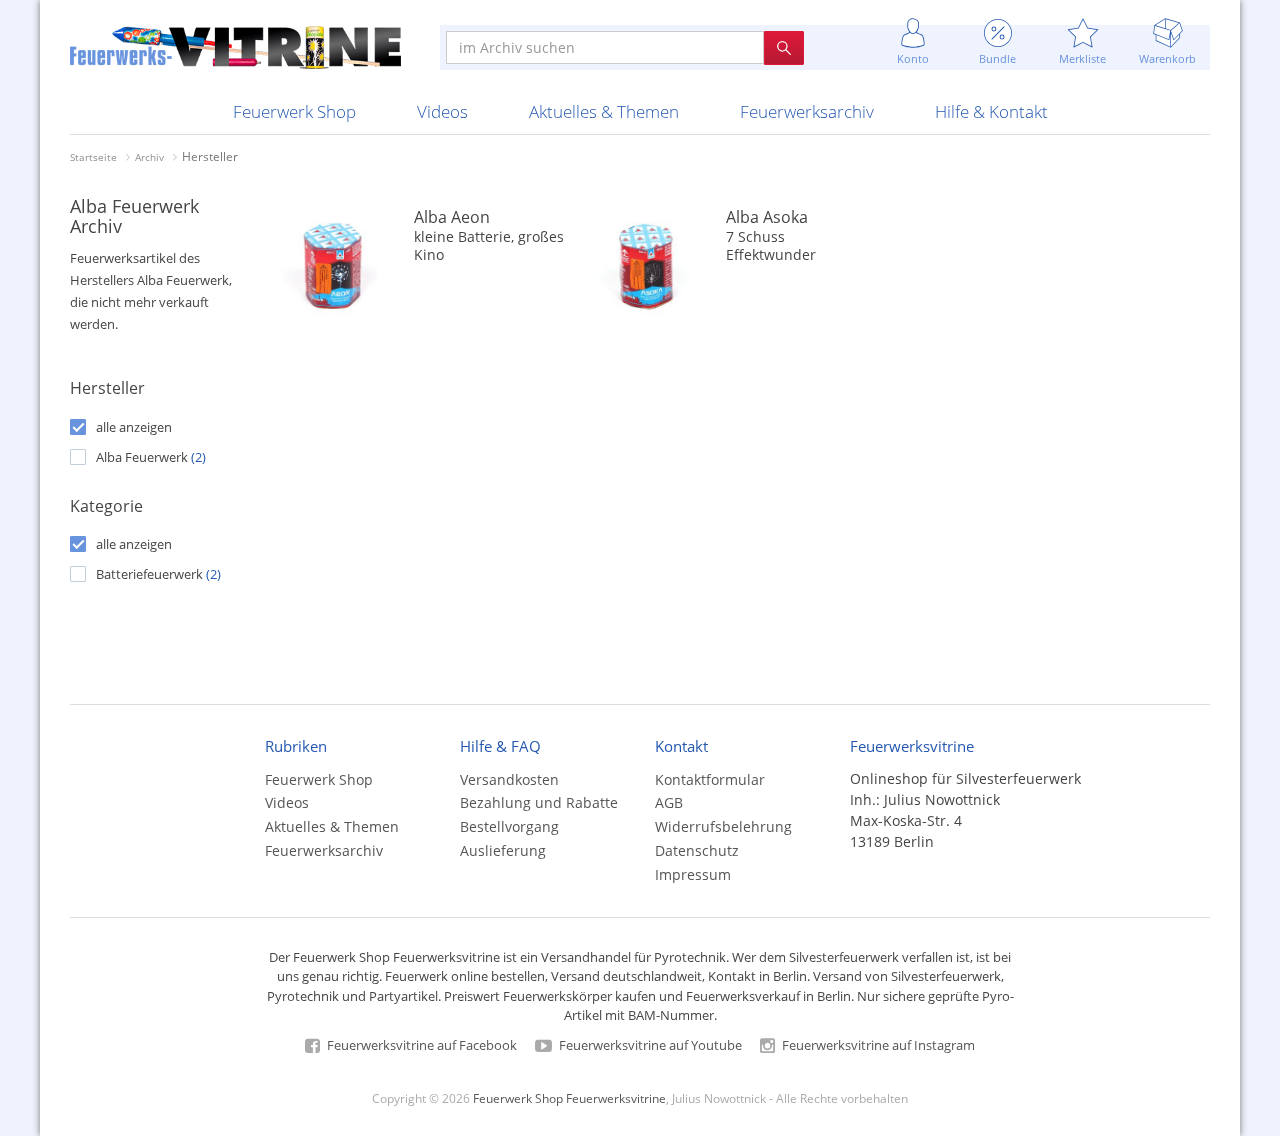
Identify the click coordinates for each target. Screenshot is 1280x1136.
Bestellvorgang (509, 826)
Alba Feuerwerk (151, 457)
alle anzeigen (134, 427)
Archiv (149, 157)
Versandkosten (509, 779)
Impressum (693, 874)
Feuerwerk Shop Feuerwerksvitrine (569, 1098)
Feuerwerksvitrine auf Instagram (877, 1045)
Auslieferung (503, 850)
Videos (442, 111)
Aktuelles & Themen (604, 111)
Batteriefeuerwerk (158, 574)
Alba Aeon (452, 217)
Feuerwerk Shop (294, 111)
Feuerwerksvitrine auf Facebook (420, 1045)
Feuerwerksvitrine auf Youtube (649, 1045)
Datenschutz (697, 850)
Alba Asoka (767, 217)
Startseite (93, 157)
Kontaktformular (710, 779)
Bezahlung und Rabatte (539, 802)
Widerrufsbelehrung (723, 826)
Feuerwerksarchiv (807, 111)
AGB (669, 802)
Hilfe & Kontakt (991, 111)
